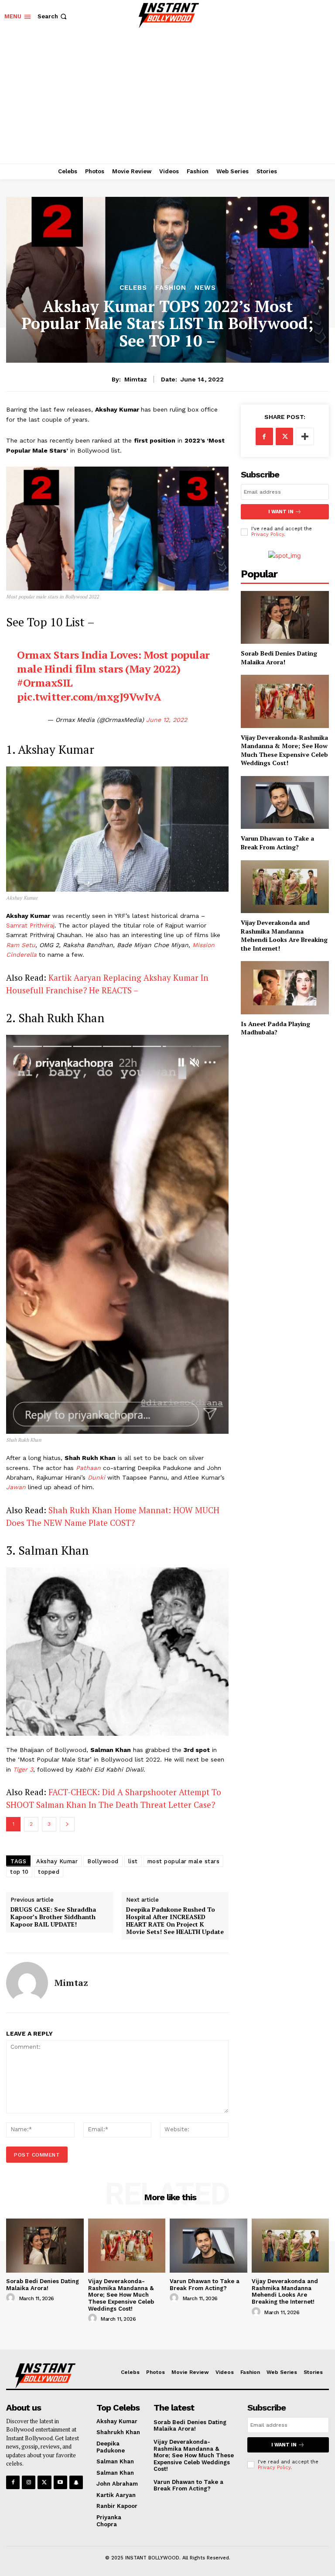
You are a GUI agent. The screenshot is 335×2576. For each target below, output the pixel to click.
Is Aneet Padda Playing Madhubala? (275, 1028)
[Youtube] (60, 2482)
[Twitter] (284, 436)
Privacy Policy (268, 534)
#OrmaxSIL (45, 683)
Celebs (133, 288)
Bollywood (103, 1861)
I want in (281, 512)
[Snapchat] (76, 2482)
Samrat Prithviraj (30, 925)
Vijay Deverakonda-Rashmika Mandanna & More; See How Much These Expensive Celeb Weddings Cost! (284, 750)
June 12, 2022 (167, 720)
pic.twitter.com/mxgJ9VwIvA (89, 697)
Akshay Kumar (57, 1861)
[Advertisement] (167, 98)
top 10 (19, 1872)
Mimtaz (136, 379)
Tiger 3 (23, 1769)
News (205, 288)
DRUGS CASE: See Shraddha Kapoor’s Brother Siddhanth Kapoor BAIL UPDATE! (53, 1917)
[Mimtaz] (27, 1983)
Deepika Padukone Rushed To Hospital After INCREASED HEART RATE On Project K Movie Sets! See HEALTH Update (175, 1921)
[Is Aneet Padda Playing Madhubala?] (285, 987)
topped (49, 1872)
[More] (305, 436)
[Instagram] (29, 2482)
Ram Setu (21, 945)
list (133, 1861)
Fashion (171, 288)
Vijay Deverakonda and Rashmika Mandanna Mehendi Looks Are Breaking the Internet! (284, 935)
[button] (53, 16)
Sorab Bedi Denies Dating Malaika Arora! (279, 658)
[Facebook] (264, 436)
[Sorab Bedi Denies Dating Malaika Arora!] (285, 617)
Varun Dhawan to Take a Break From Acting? (277, 843)
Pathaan (89, 1468)
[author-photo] (12, 2298)
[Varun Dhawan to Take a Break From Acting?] (285, 802)
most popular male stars (184, 1861)
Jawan (17, 1487)
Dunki (97, 1477)
